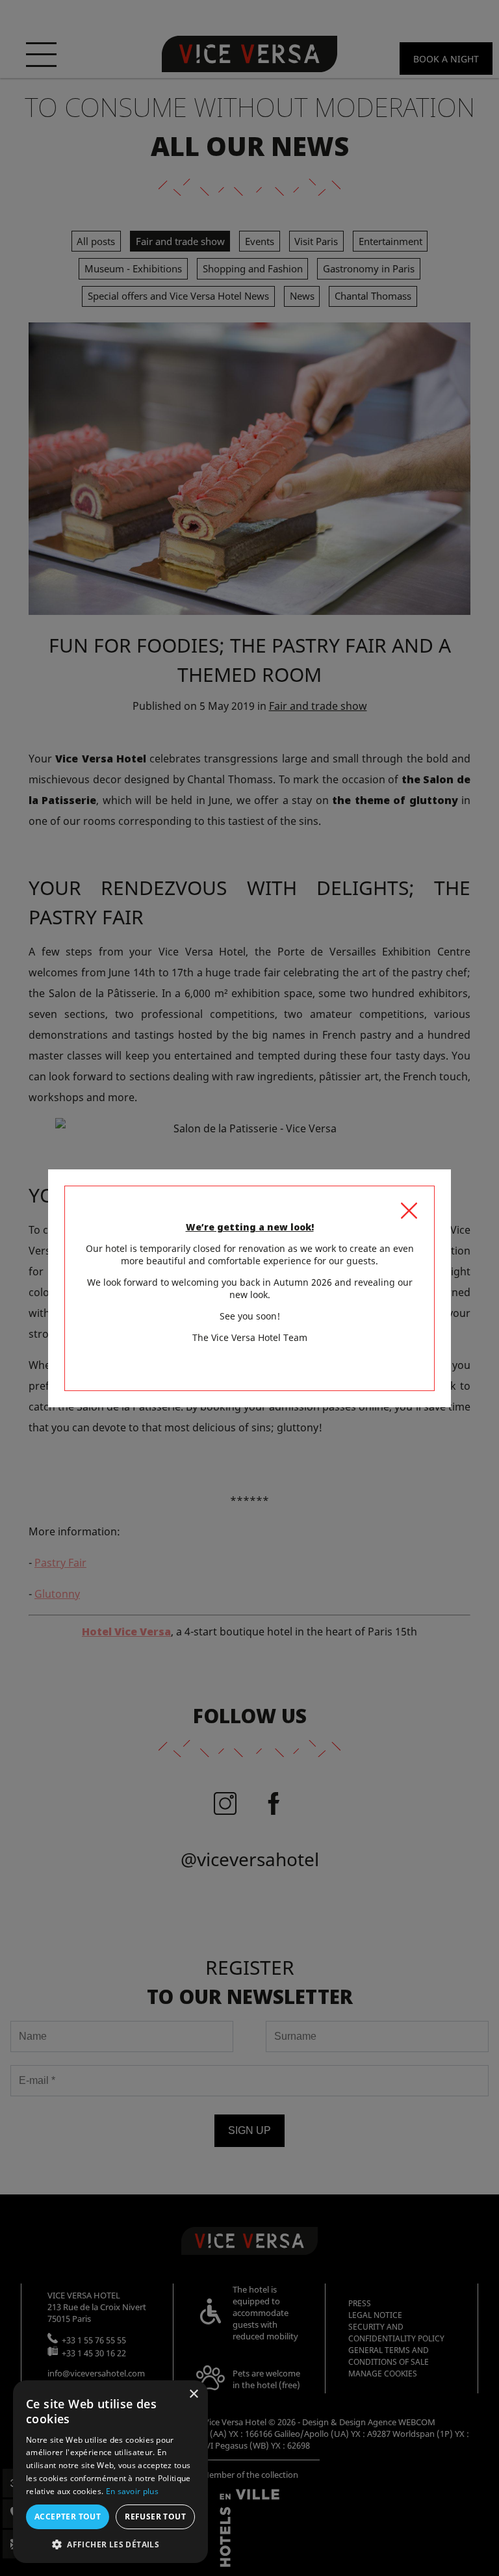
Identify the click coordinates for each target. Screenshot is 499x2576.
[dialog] (110, 2472)
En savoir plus (132, 2491)
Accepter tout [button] (68, 2517)
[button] (110, 2544)
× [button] (193, 2394)
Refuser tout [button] (155, 2517)
